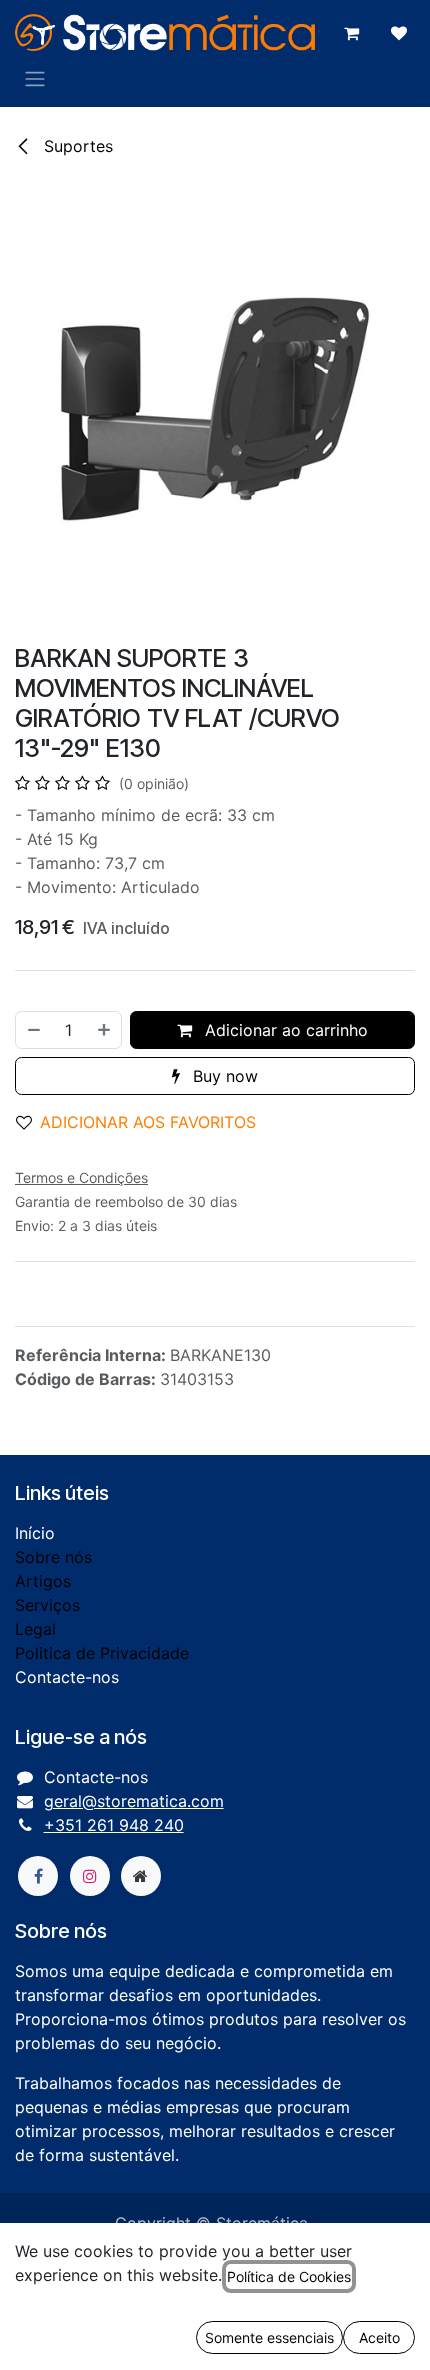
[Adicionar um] (105, 1030)
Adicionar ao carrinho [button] (284, 1030)
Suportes (76, 146)
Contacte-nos (67, 1677)
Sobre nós (53, 1557)
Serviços (47, 1605)
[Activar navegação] (35, 78)
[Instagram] (90, 1876)
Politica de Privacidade (102, 1653)
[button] (144, 1122)
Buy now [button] (223, 1076)
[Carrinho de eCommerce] (351, 33)
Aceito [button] (379, 2337)
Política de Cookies (289, 2276)
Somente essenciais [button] (269, 2337)
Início (35, 1533)
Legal (35, 1629)
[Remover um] (33, 1030)
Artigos (43, 1581)
